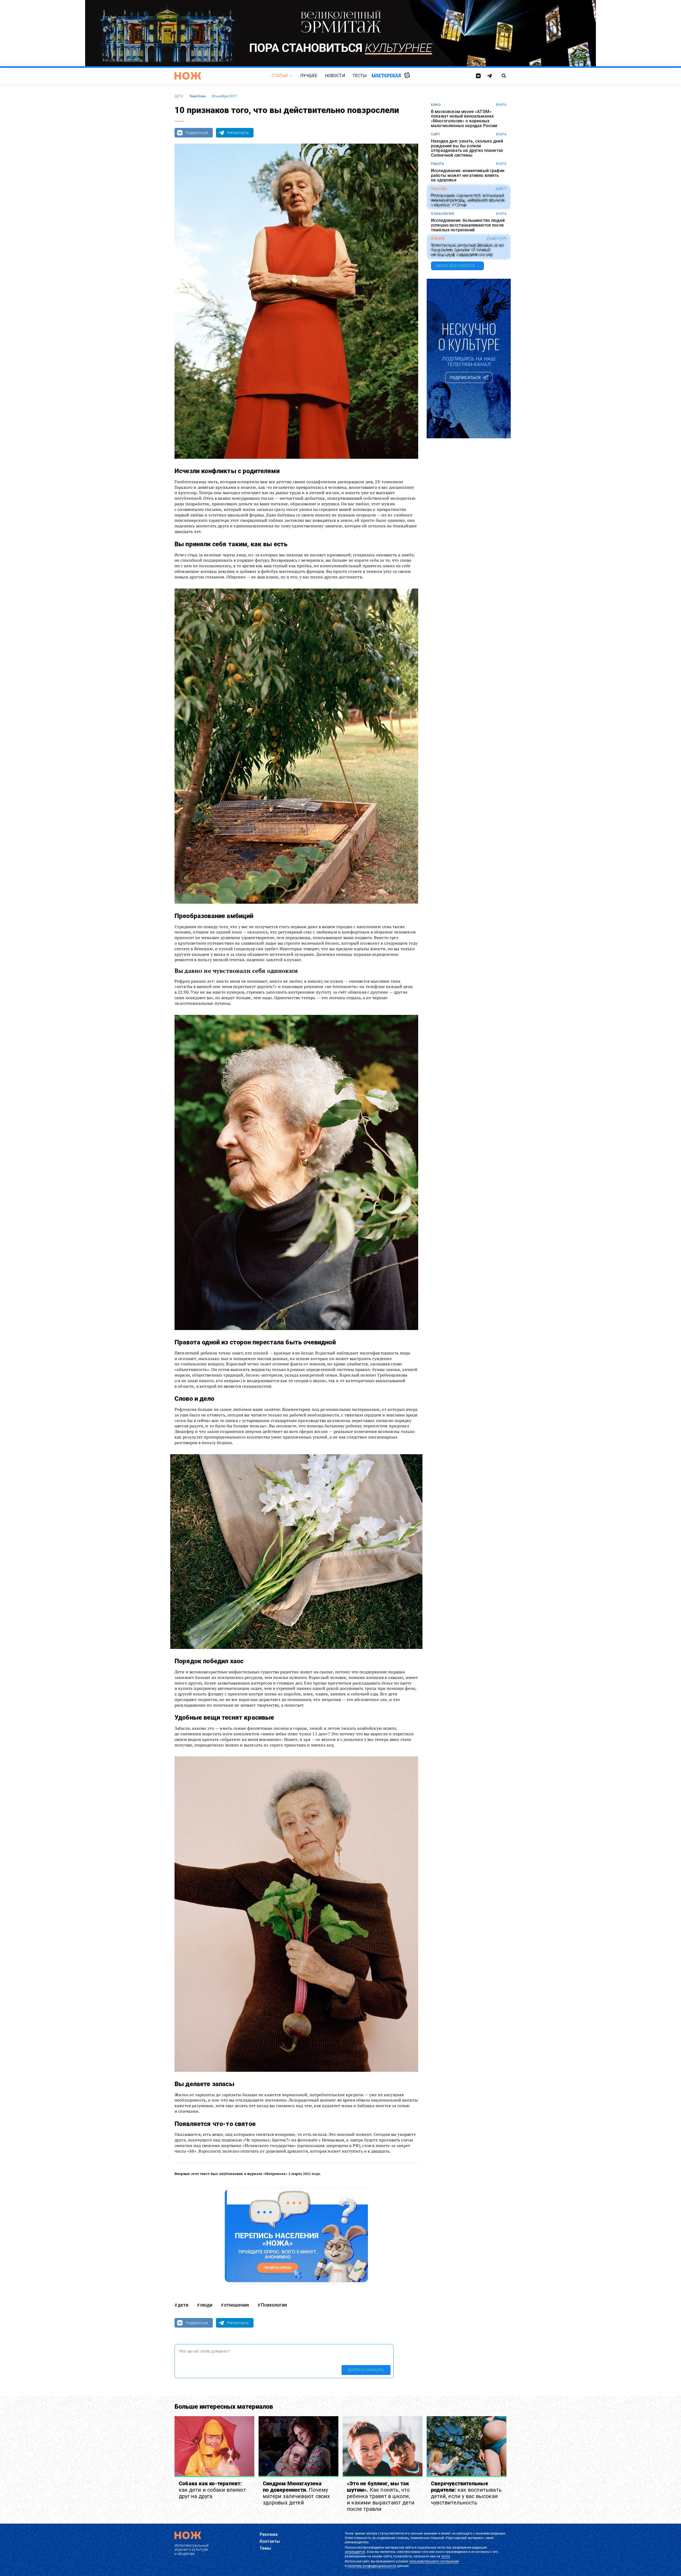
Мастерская (386, 75)
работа (437, 164)
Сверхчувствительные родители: (466, 2493)
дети (179, 96)
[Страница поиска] (504, 76)
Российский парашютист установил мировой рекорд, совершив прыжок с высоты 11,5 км (468, 200)
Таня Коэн (198, 96)
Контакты (270, 2541)
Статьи (280, 76)
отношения (236, 2305)
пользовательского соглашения (434, 2561)
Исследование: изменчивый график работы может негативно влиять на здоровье (468, 175)
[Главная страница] (188, 76)
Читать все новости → (457, 266)
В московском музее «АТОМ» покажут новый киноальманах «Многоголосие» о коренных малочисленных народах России (464, 119)
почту (446, 2556)
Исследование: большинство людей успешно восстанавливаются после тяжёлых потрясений (468, 225)
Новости (335, 76)
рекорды (439, 189)
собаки (438, 239)
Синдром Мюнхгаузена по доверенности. (296, 2493)
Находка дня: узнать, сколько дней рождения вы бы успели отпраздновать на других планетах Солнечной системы (467, 148)
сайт (435, 134)
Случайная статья (407, 76)
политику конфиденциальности (372, 2566)
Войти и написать (366, 2370)
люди (206, 2305)
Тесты (360, 76)
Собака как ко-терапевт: (212, 2490)
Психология (274, 2305)
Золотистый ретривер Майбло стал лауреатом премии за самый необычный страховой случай (467, 250)
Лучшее (309, 76)
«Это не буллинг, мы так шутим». (381, 2496)
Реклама (269, 2534)
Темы (265, 2548)
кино (436, 105)
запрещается (355, 2552)
